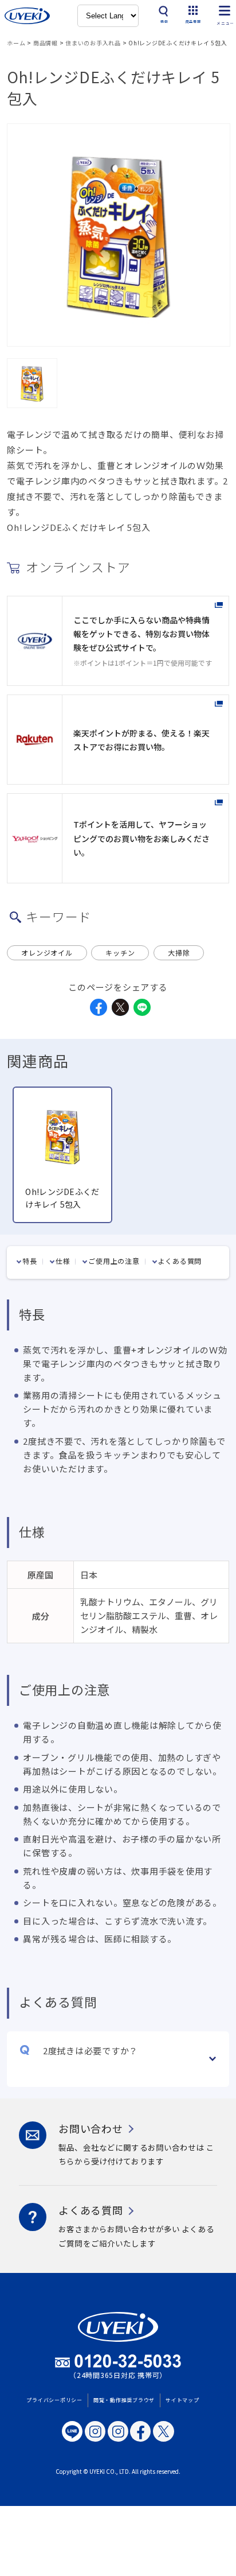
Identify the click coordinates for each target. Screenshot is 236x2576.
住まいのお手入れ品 (93, 43)
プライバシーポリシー (54, 2400)
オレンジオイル (47, 953)
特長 (30, 1261)
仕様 (63, 1261)
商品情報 (46, 43)
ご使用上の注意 (114, 1261)
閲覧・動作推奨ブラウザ (124, 2400)
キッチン (120, 953)
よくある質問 (180, 1261)
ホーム (16, 43)
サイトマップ (182, 2400)
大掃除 (179, 953)
